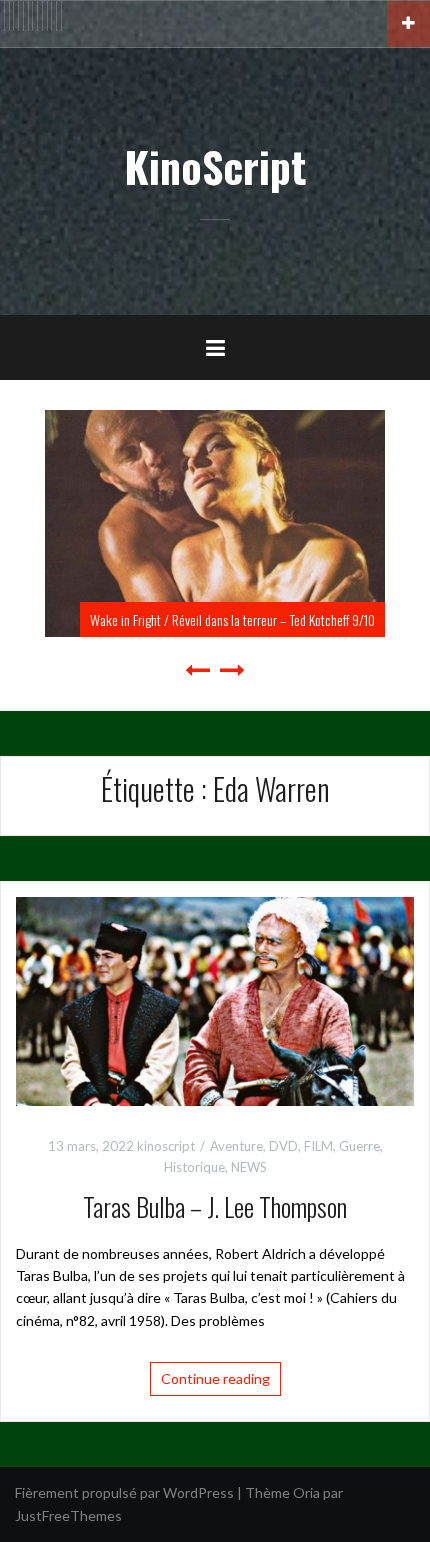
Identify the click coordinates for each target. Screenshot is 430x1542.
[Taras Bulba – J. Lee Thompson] (215, 999)
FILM (318, 1146)
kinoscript (166, 1146)
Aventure (236, 1146)
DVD (283, 1146)
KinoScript (215, 166)
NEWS (249, 1167)
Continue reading (215, 1378)
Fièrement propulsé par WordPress (124, 1492)
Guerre (359, 1146)
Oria (306, 1492)
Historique (194, 1167)
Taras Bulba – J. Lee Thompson (215, 1206)
